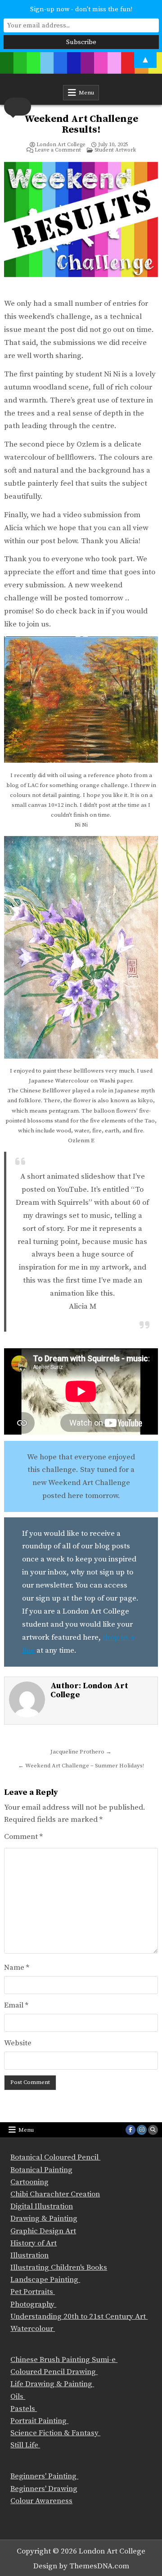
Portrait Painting (39, 2421)
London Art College (61, 145)
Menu (86, 93)
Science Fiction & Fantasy (55, 2433)
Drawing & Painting (44, 2218)
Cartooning (29, 2182)
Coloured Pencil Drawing (54, 2372)
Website (18, 2043)
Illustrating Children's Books (59, 2267)
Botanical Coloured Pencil (55, 2157)
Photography (33, 2304)
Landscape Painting (45, 2280)
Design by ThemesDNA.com (81, 2566)
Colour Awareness (41, 2501)
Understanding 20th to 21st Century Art (79, 2317)
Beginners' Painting (44, 2476)
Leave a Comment (58, 150)
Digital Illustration (42, 2206)
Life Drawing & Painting (52, 2384)
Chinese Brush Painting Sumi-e (64, 2360)
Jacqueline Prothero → (81, 1752)
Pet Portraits (33, 2292)
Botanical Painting (41, 2170)
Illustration (29, 2255)
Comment (23, 1837)
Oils (18, 2397)
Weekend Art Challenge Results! (81, 124)
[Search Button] (153, 2130)
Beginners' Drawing (44, 2489)
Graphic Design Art (43, 2231)
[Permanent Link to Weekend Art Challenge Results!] (81, 226)
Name (17, 1968)
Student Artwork (115, 150)
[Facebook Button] (130, 2130)
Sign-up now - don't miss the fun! (81, 9)
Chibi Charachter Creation (55, 2194)
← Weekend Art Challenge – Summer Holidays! (81, 1766)
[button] (18, 107)
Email (16, 2005)
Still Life (25, 2445)
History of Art (34, 2243)
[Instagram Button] (142, 2130)
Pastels (24, 2409)
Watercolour (33, 2329)
